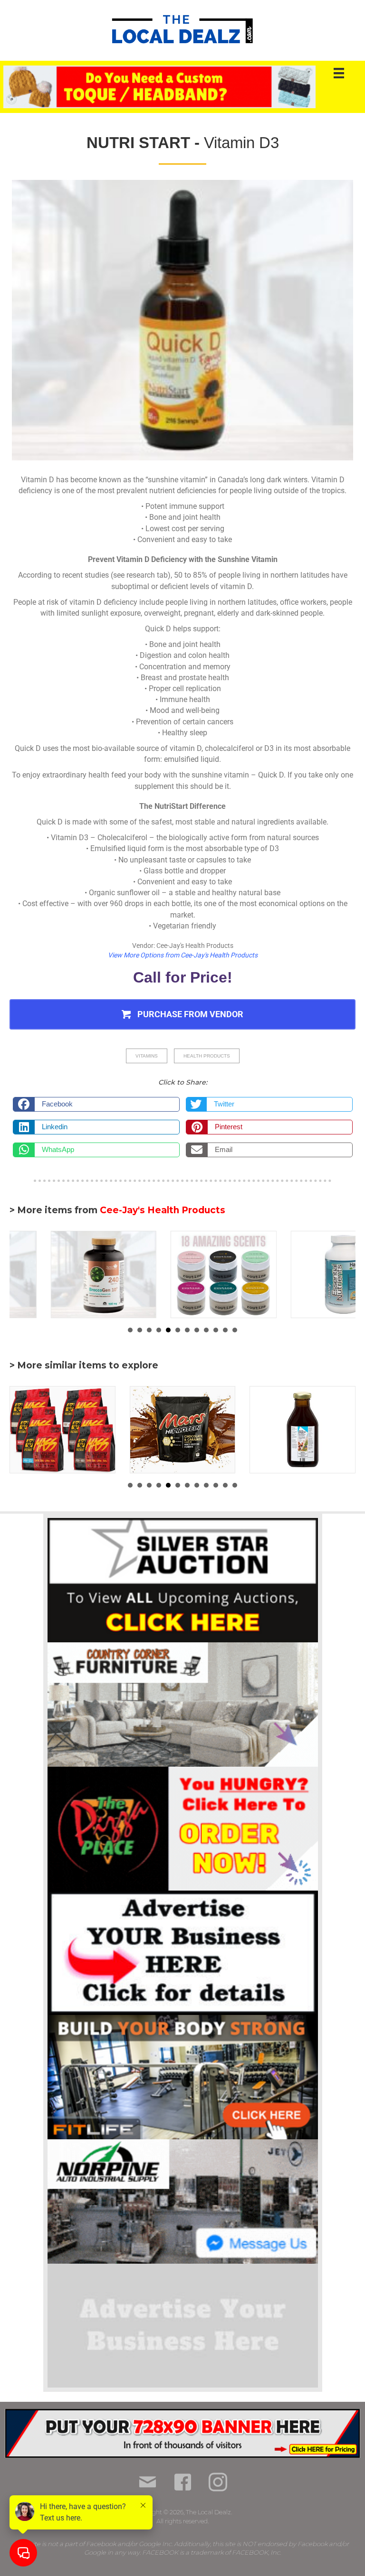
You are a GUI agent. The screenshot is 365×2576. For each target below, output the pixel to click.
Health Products (207, 1056)
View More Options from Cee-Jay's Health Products (183, 955)
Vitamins (147, 1056)
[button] (182, 1015)
